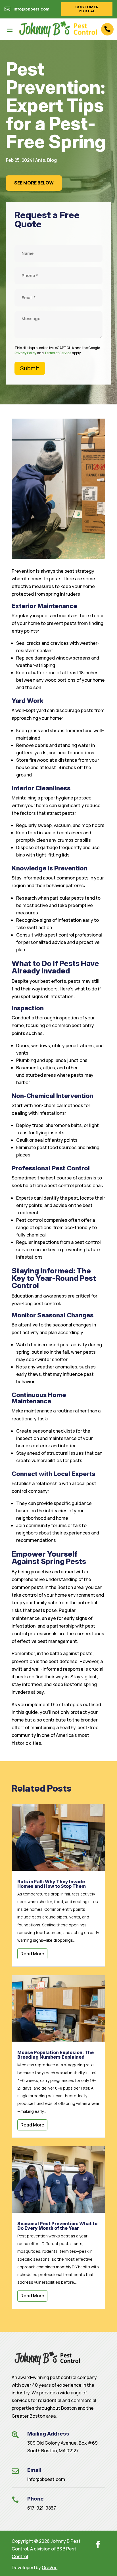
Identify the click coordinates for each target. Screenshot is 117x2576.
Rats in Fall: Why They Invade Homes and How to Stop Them (52, 1884)
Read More (32, 1954)
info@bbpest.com (46, 2479)
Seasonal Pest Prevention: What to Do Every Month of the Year (57, 2226)
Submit (30, 368)
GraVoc (50, 2567)
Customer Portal (87, 9)
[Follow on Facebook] (98, 2544)
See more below (34, 183)
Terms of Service (58, 353)
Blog (52, 160)
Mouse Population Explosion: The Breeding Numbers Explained (56, 2055)
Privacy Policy (25, 353)
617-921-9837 (42, 2508)
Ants (40, 160)
